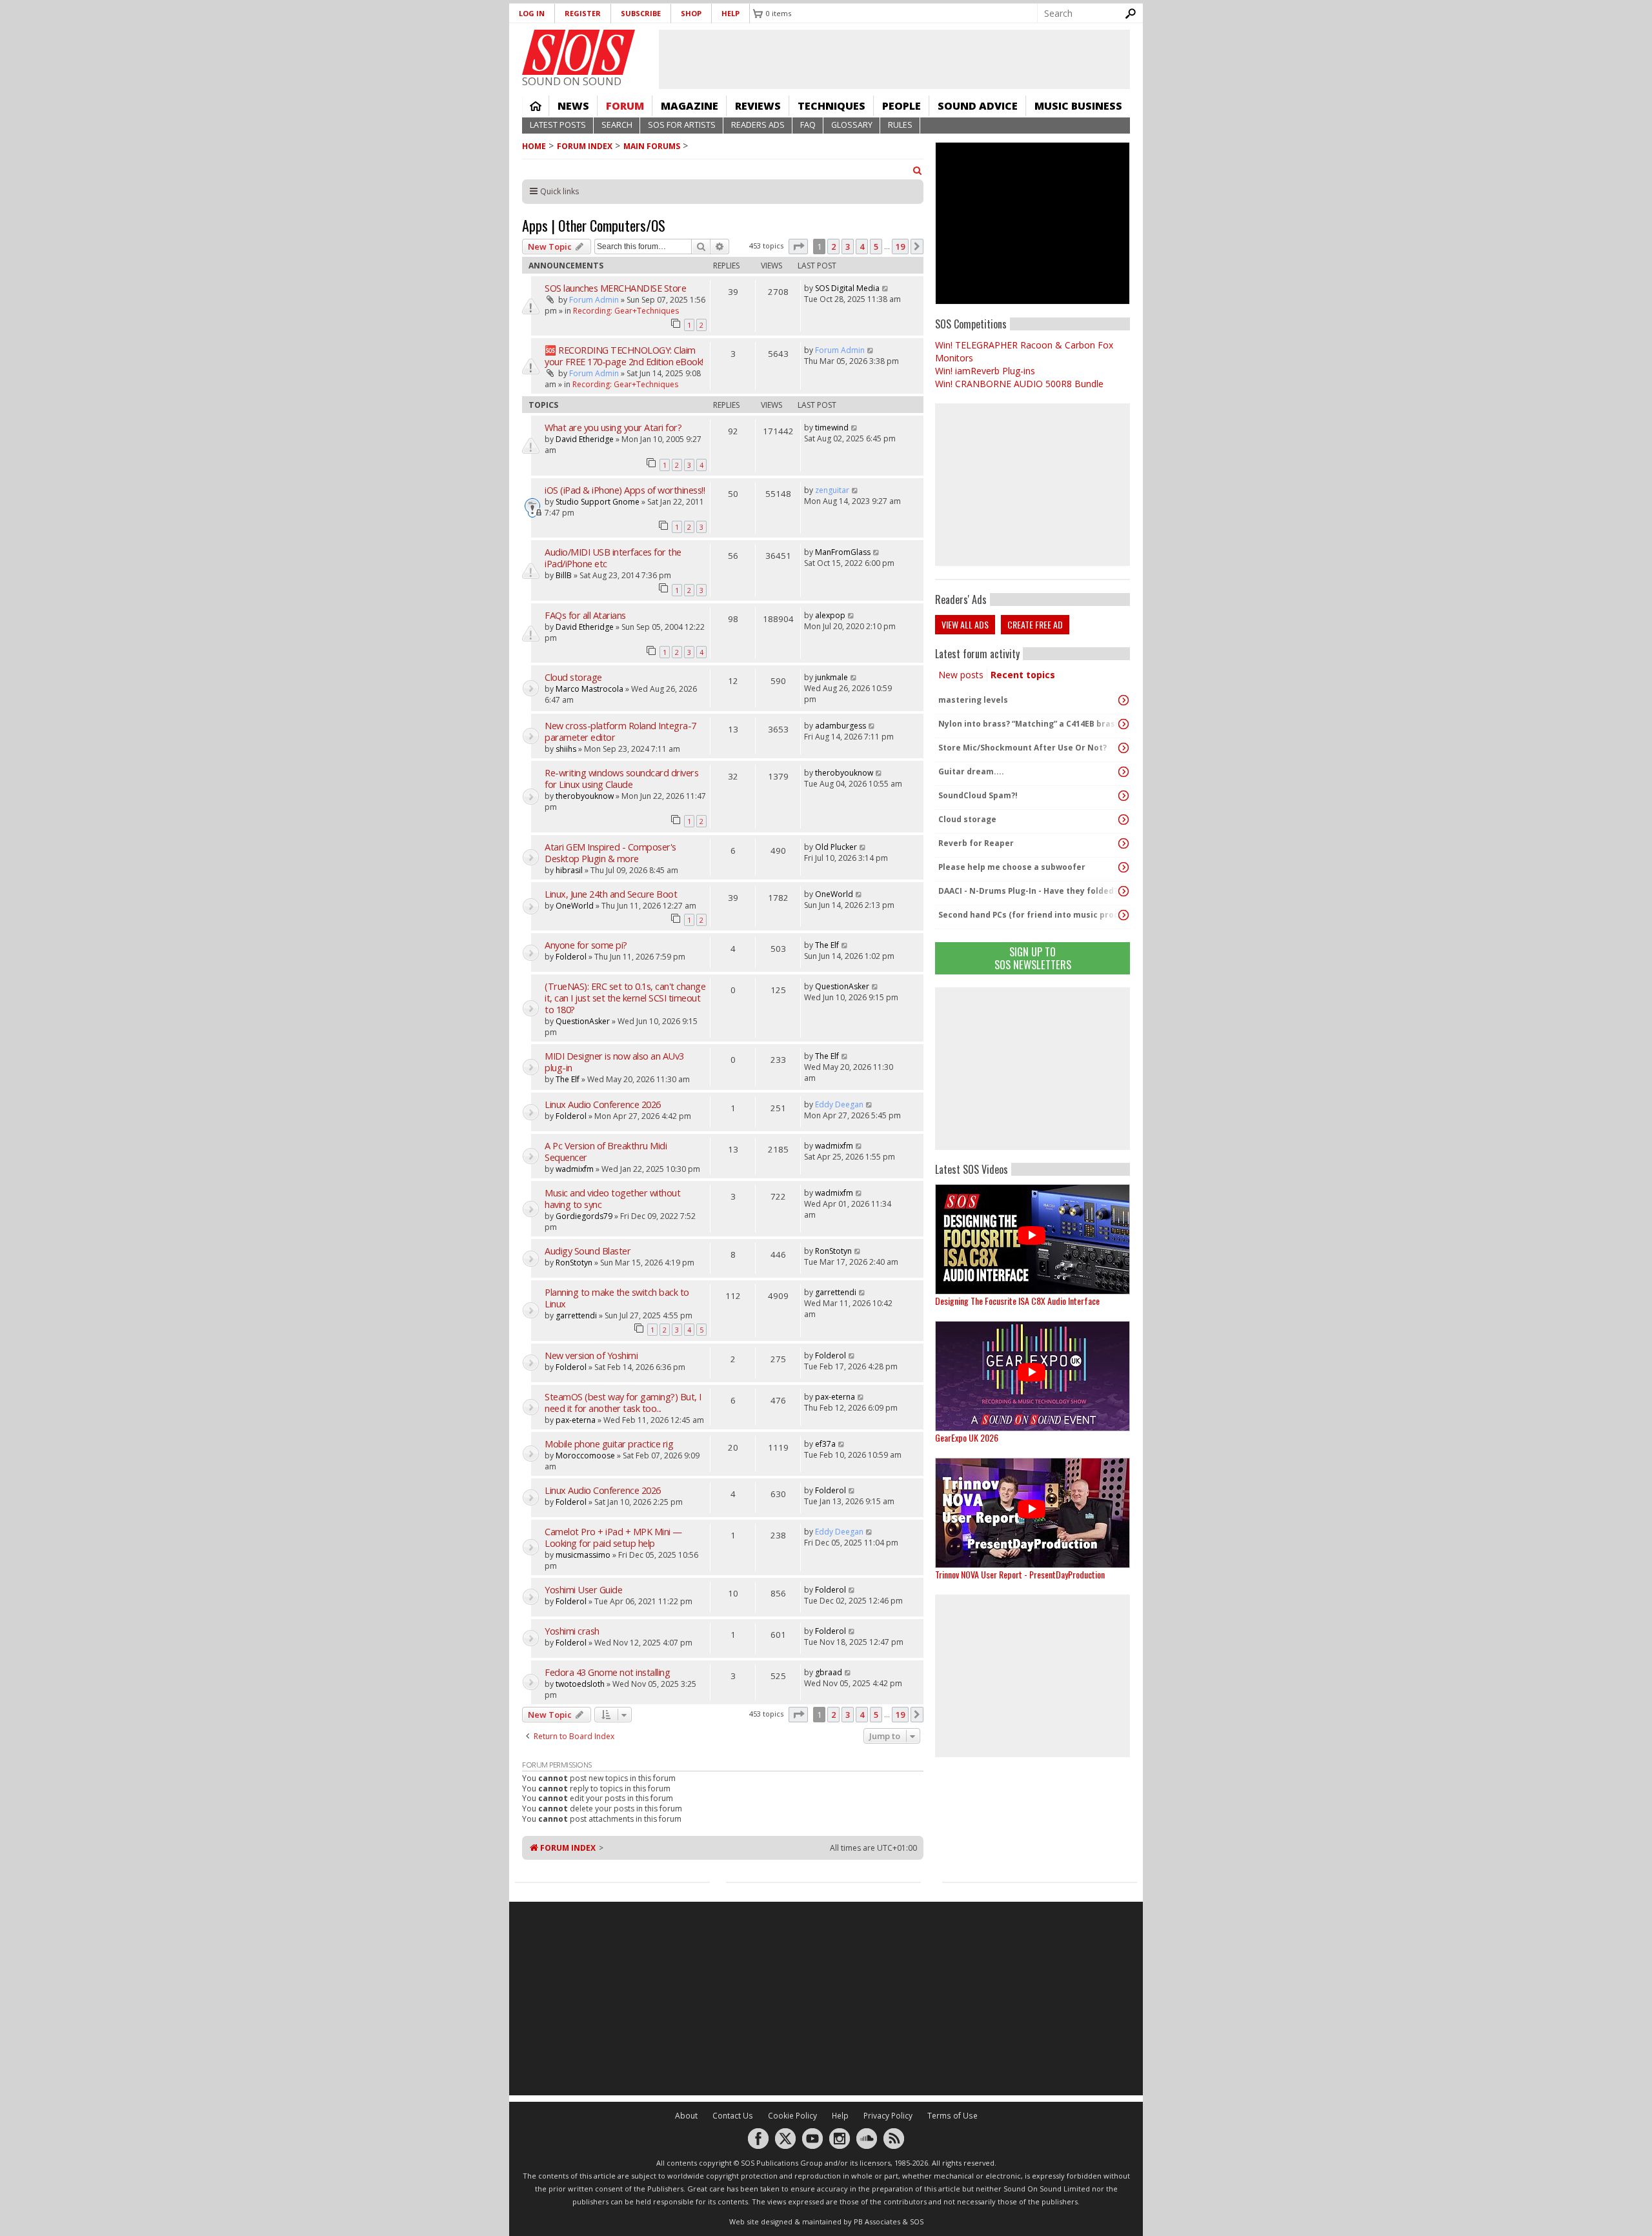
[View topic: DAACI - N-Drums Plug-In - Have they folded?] (1123, 891)
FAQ (808, 125)
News (573, 106)
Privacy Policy (888, 2116)
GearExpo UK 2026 (967, 1437)
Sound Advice (978, 106)
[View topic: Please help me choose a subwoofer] (1123, 867)
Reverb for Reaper (976, 843)
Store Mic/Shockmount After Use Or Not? (1022, 748)
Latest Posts (558, 125)
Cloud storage (967, 819)
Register (583, 13)
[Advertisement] (1032, 1069)
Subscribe (641, 13)
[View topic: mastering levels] (1123, 700)
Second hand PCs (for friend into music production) (1029, 915)
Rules (900, 125)
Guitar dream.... (971, 771)
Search (617, 125)
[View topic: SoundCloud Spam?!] (1123, 796)
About (686, 2116)
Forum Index (585, 146)
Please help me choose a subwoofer (1012, 867)
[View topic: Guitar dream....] (1123, 772)
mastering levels (973, 700)
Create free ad (1035, 624)
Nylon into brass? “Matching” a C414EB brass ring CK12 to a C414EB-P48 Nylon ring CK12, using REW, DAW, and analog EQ (1029, 724)
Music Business (1078, 106)
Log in (532, 13)
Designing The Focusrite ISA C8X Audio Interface (1017, 1301)
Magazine (690, 106)
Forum (625, 106)
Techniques (831, 106)
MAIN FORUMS (652, 146)
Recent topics (1023, 675)
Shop (691, 13)
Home (536, 106)
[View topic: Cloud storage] (1123, 820)
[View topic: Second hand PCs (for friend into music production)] (1123, 915)
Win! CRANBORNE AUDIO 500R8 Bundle (1019, 384)
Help (730, 13)
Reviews (758, 106)
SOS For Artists (682, 125)
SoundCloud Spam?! (978, 795)
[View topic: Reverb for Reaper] (1123, 843)
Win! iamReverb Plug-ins (985, 371)
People (902, 106)
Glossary (852, 125)
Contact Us (733, 2116)
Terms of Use (952, 2116)
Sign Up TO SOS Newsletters (1033, 958)
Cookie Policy (792, 2116)
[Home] (579, 52)
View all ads (965, 624)
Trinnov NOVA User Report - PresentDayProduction (1020, 1574)
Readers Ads (758, 125)
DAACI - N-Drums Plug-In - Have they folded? (1028, 891)
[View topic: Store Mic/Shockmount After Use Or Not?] (1123, 748)
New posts (961, 675)
